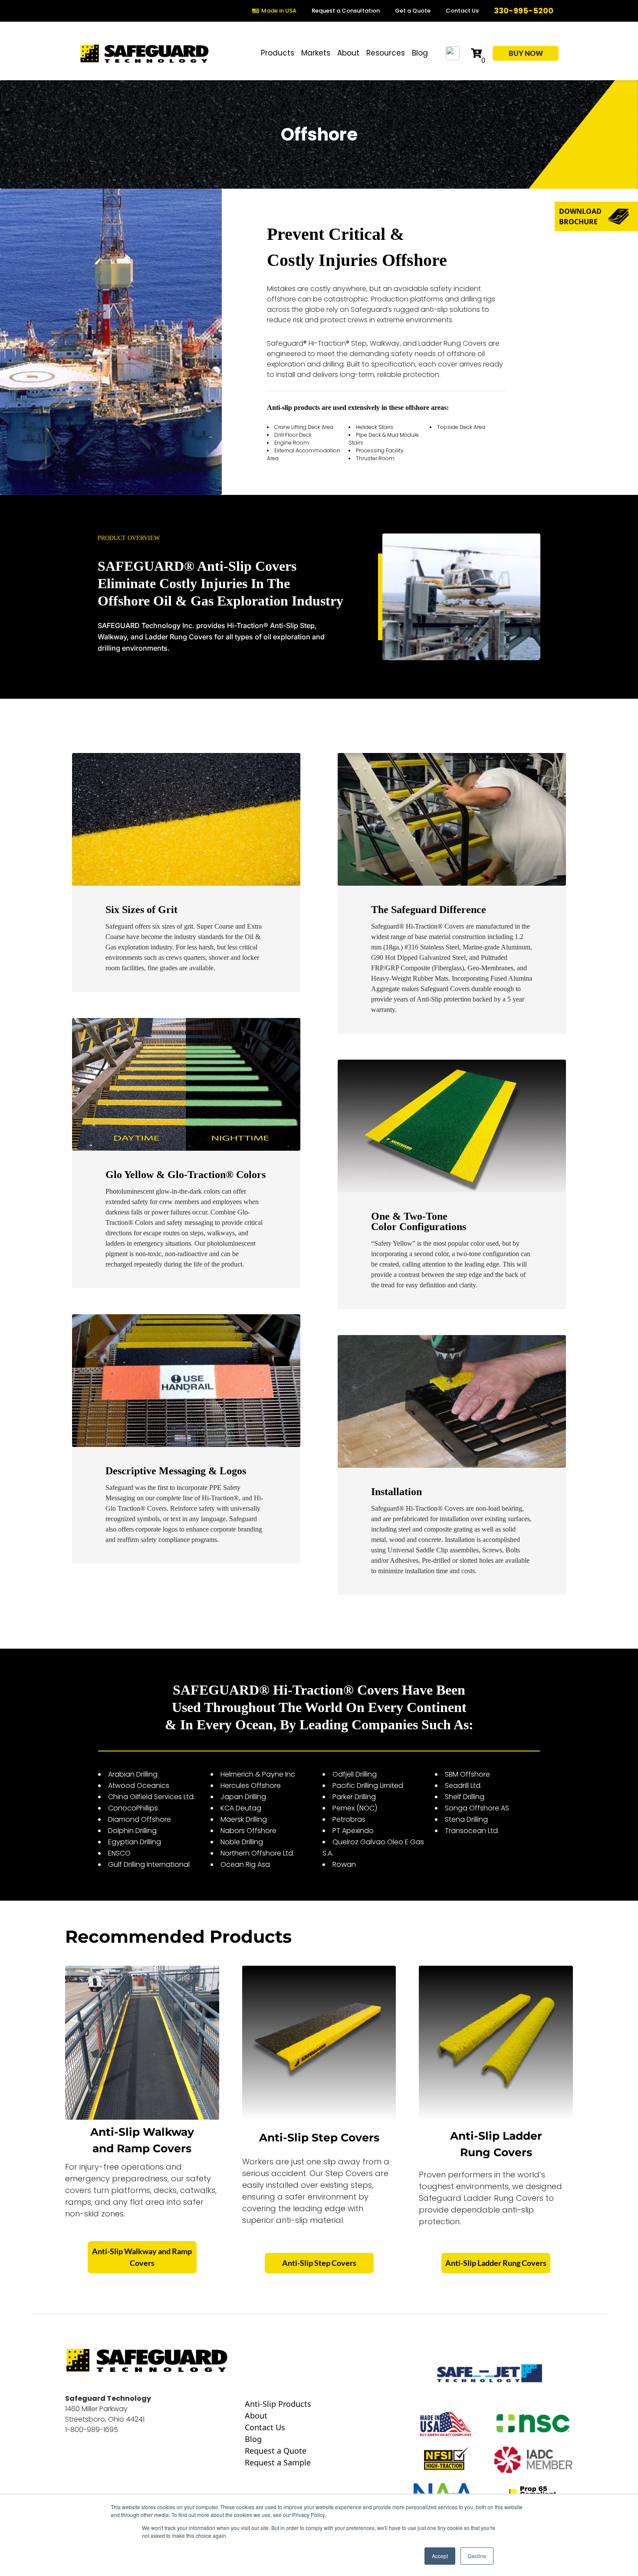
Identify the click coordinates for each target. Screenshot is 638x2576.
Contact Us (462, 11)
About (348, 53)
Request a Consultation (346, 11)
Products (278, 53)
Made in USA (279, 11)
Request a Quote (276, 2451)
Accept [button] (440, 2556)
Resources (386, 53)
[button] (596, 216)
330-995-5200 (524, 11)
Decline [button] (477, 2556)
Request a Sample (278, 2463)
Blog (420, 53)
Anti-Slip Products (278, 2404)
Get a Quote (413, 11)
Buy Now (526, 53)
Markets (316, 53)
